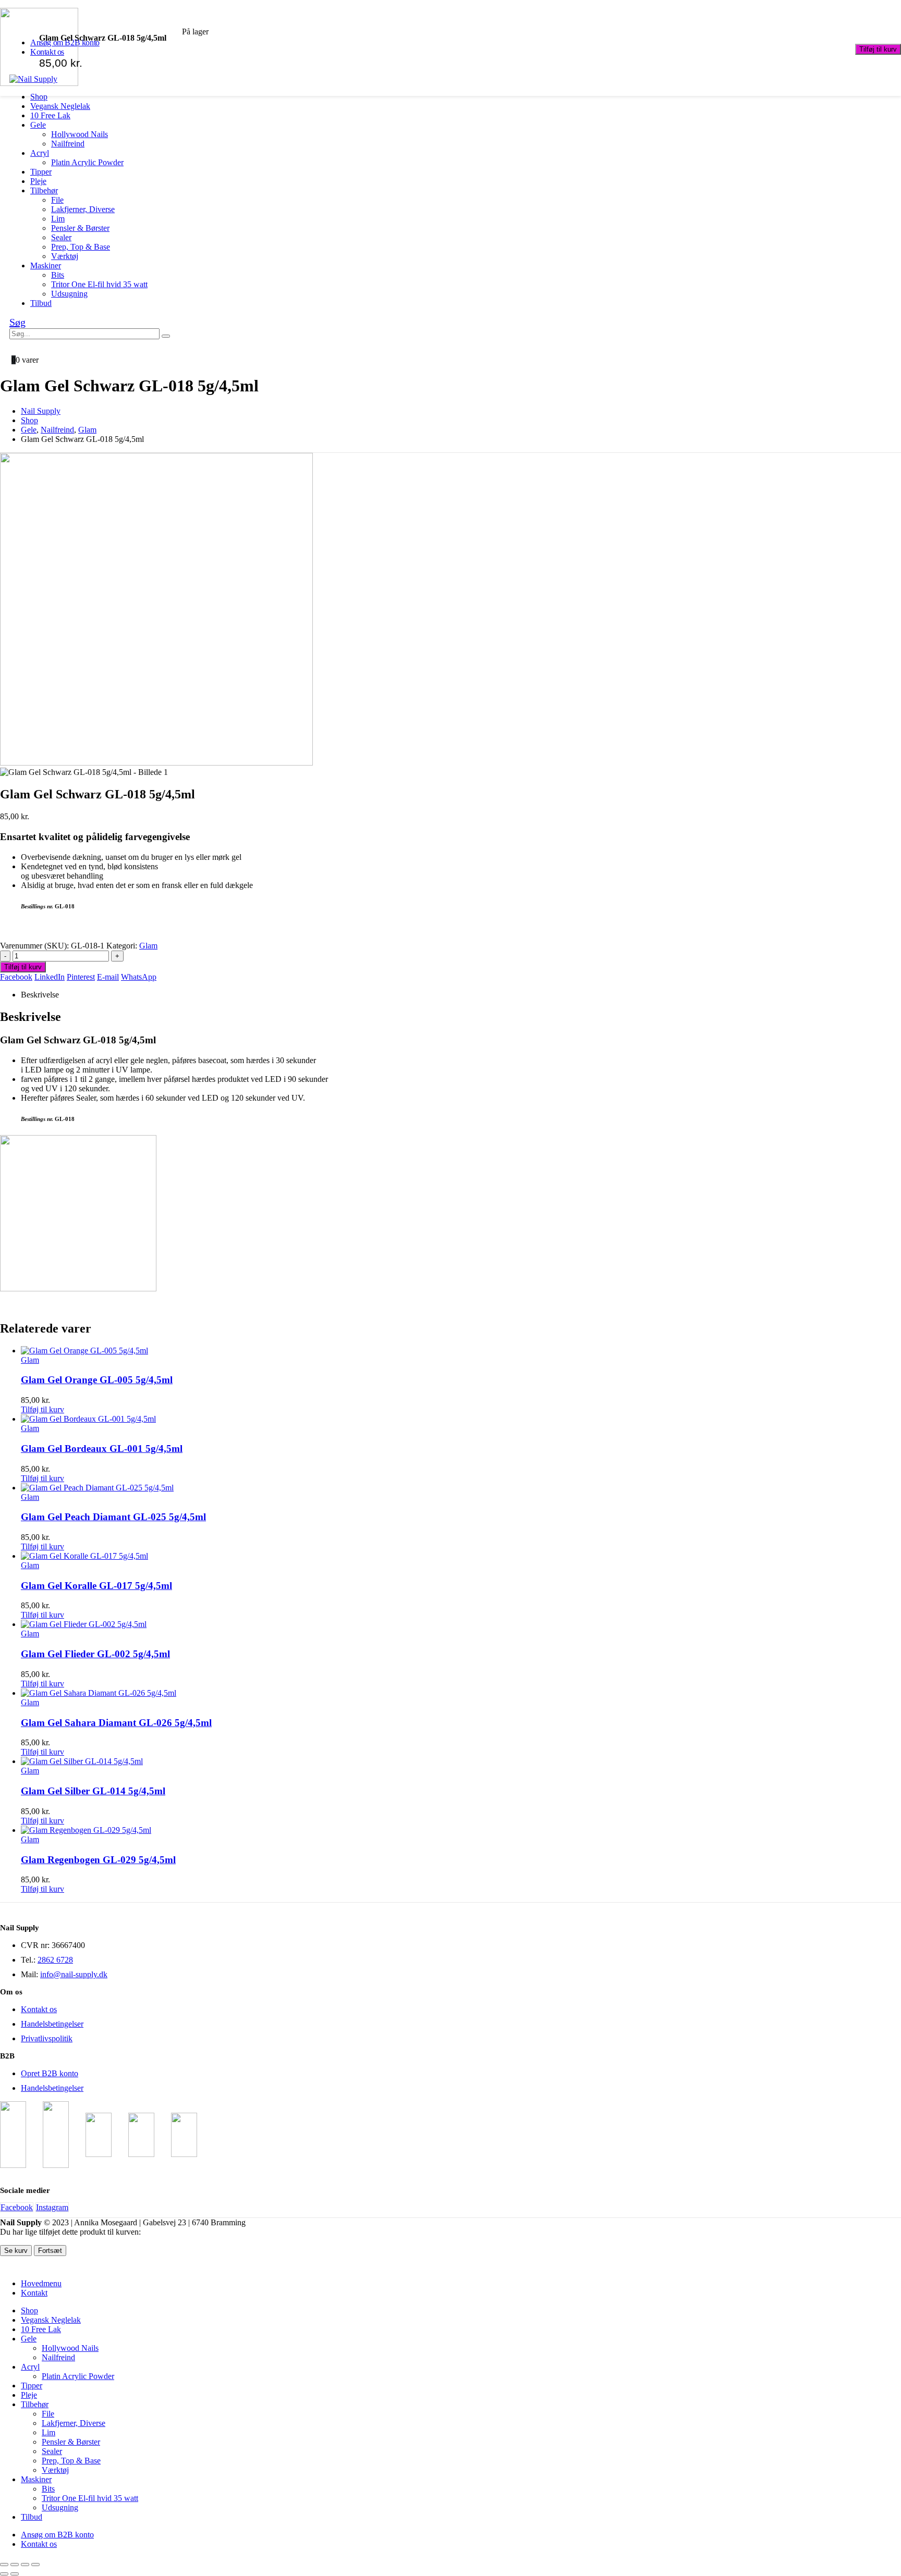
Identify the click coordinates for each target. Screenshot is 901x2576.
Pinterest (81, 977)
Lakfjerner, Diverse (83, 209)
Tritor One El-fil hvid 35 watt (99, 284)
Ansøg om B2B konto (57, 2535)
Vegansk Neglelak (60, 106)
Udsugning (69, 294)
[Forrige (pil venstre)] (4, 2574)
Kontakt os (39, 2009)
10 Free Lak (50, 115)
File (57, 200)
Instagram (52, 2207)
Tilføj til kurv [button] (42, 1409)
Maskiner (46, 266)
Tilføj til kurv (878, 49)
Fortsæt (50, 2251)
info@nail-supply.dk (74, 1974)
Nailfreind (68, 144)
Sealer (61, 237)
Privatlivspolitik (47, 2038)
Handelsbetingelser (52, 2024)
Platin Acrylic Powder (87, 162)
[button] (17, 322)
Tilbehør (44, 190)
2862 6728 (55, 1960)
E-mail (108, 977)
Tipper (41, 172)
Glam (148, 946)
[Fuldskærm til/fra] (15, 2565)
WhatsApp (139, 977)
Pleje (38, 181)
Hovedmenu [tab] (41, 2283)
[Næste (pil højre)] (15, 2574)
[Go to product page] (461, 1351)
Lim (58, 219)
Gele (38, 125)
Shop (39, 97)
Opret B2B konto (50, 2073)
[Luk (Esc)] (35, 2565)
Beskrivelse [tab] (40, 995)
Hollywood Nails (80, 134)
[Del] (25, 2565)
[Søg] (166, 336)
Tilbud (41, 303)
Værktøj (65, 256)
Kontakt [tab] (34, 2293)
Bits (58, 275)
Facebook (16, 977)
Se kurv (16, 2251)
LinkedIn (50, 977)
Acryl (40, 153)
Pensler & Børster (80, 228)
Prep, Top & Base (81, 247)
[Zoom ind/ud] (4, 2565)
